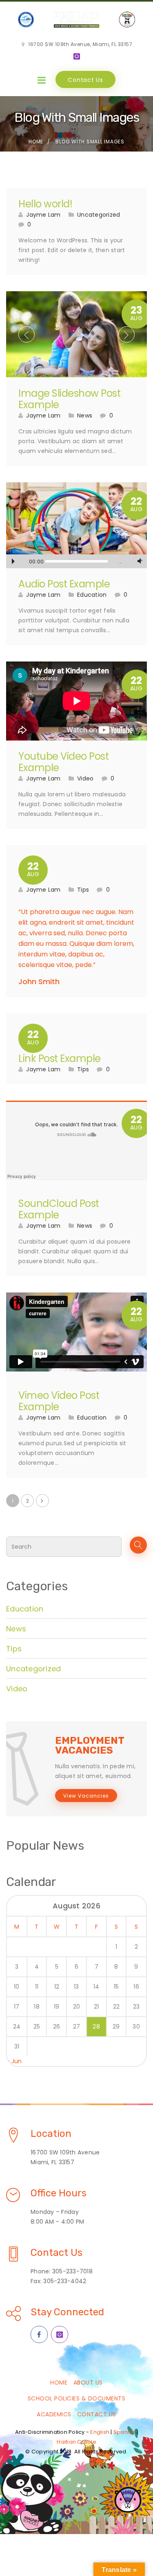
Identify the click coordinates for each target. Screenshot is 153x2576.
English (100, 2432)
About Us (88, 2383)
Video (85, 778)
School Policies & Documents (77, 2398)
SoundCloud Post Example (59, 1209)
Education (92, 595)
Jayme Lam (43, 215)
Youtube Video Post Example (63, 762)
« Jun (14, 2061)
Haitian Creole (76, 2442)
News (85, 415)
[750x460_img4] (76, 334)
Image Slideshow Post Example (69, 399)
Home (36, 142)
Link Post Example (60, 1058)
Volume (138, 561)
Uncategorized (99, 215)
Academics (54, 2414)
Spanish (124, 2432)
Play (13, 561)
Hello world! (45, 204)
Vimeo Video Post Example (59, 1401)
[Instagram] (77, 57)
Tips (83, 890)
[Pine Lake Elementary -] (76, 20)
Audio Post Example (64, 584)
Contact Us (85, 80)
